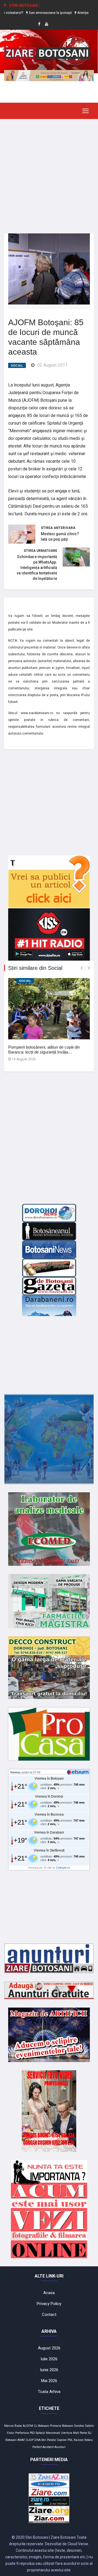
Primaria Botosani (62, 2426)
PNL (70, 2440)
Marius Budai (13, 2426)
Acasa (49, 2293)
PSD (32, 2433)
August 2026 (49, 2348)
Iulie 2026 (49, 2359)
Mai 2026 (49, 2381)
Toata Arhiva (49, 2392)
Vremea (15, 1772)
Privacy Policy (49, 2304)
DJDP (30, 2440)
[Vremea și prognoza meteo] (79, 1772)
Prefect (37, 2447)
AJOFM (28, 2426)
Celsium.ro (63, 1868)
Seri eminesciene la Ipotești (38, 13)
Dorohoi (79, 2426)
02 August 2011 (52, 365)
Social (17, 366)
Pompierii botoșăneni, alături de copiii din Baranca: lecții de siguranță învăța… (44, 1050)
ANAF (21, 2440)
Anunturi (60, 2447)
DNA (37, 2440)
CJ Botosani (42, 2426)
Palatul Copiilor (57, 2440)
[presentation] (82, 968)
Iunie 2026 (49, 2370)
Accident (48, 2447)
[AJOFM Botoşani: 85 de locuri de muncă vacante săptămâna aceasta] (49, 269)
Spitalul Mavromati (48, 2433)
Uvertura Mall (70, 2433)
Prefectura (22, 2433)
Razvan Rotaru (83, 2440)
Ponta (83, 2433)
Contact (49, 2315)
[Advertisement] (49, 172)
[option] (38, 13)
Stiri (44, 2440)
